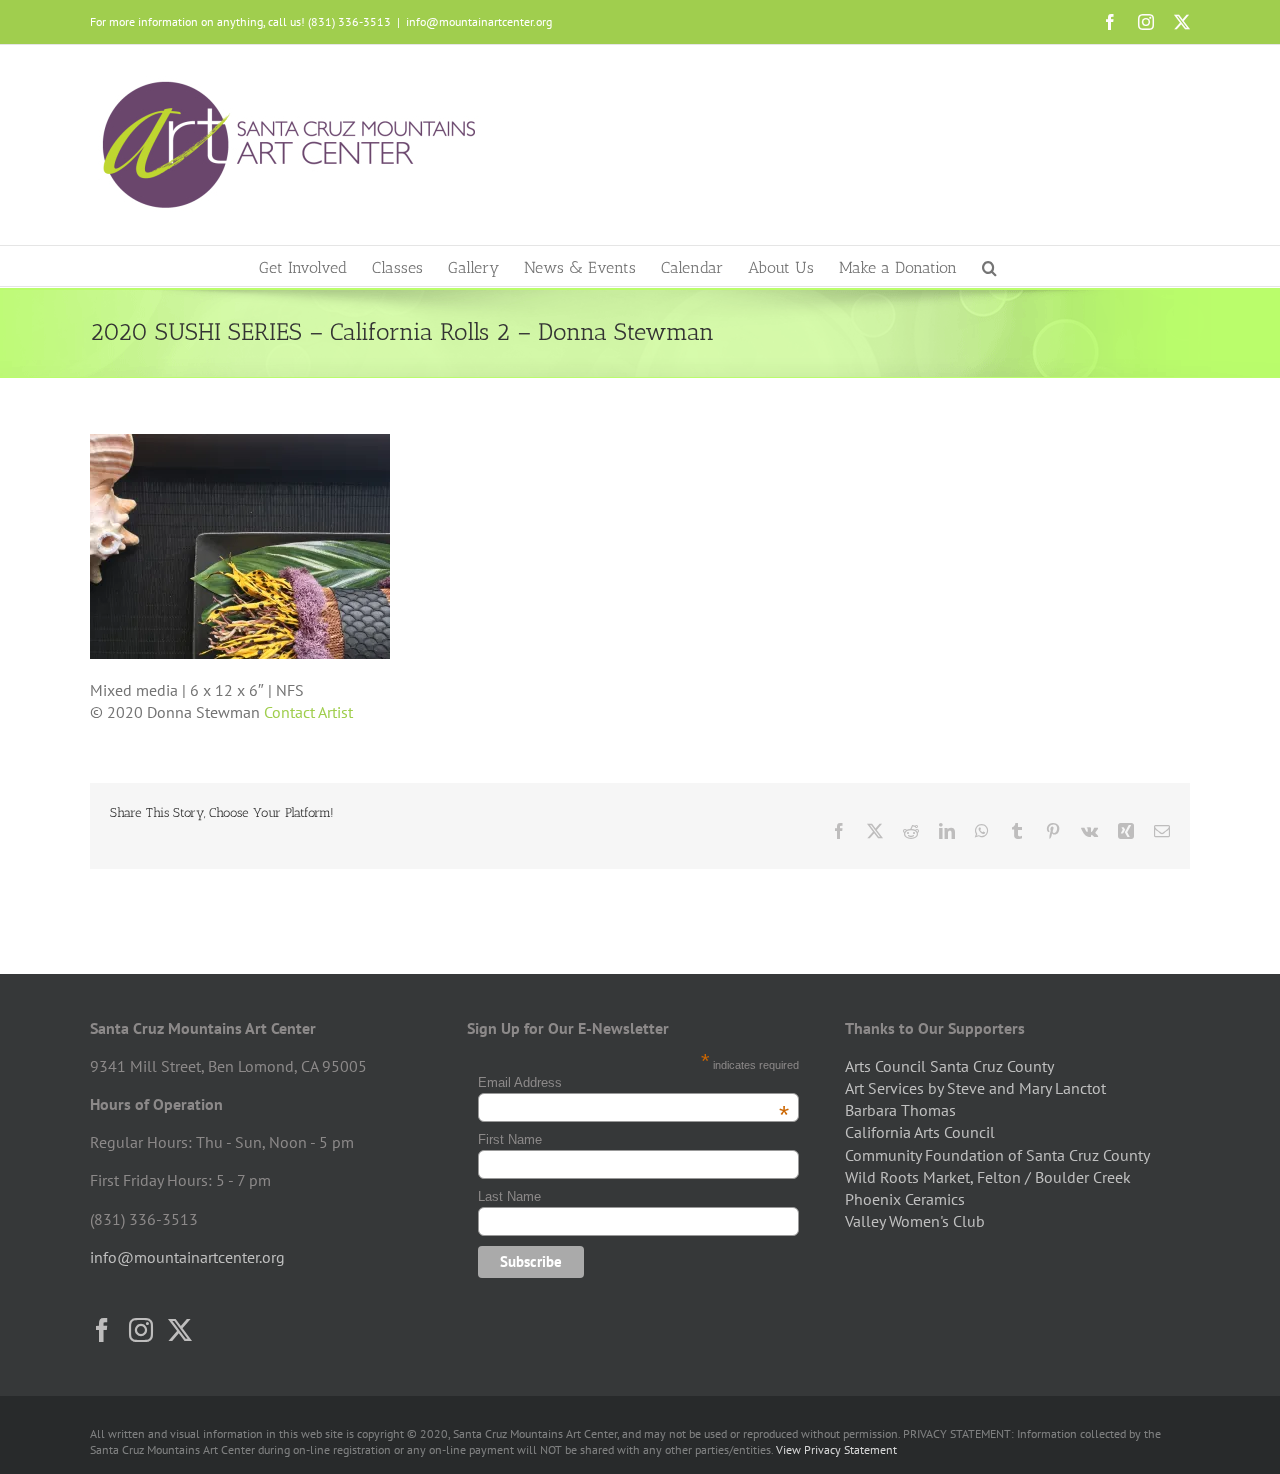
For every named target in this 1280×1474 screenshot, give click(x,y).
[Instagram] (141, 1330)
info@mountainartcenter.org (479, 21)
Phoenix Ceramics (905, 1199)
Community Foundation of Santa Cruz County (997, 1155)
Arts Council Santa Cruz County (949, 1066)
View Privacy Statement (836, 1449)
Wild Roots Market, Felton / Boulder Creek (988, 1177)
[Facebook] (102, 1330)
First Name (510, 1139)
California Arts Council (920, 1132)
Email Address (634, 1082)
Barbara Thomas (900, 1110)
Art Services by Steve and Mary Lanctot (975, 1088)
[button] (989, 266)
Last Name (509, 1196)
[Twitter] (180, 1330)
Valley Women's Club (915, 1221)
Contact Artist (308, 712)
